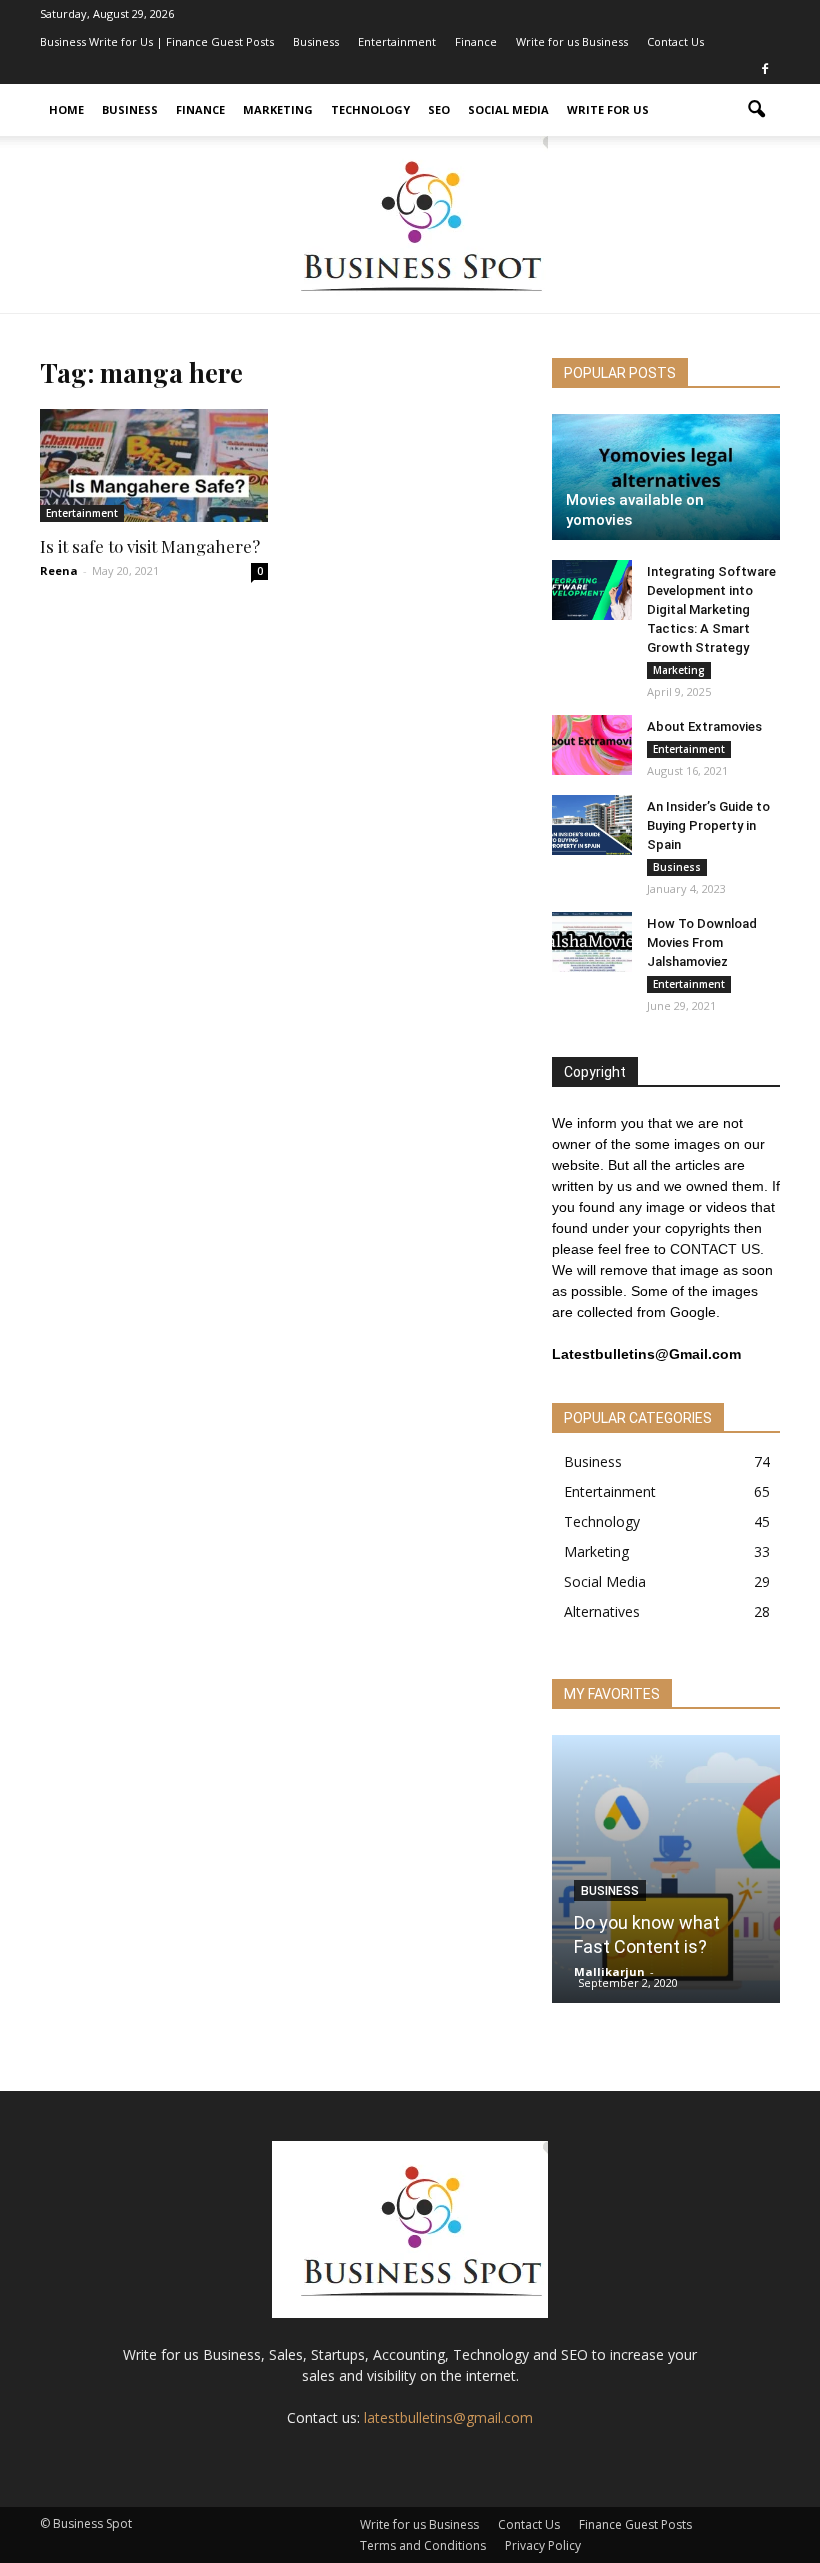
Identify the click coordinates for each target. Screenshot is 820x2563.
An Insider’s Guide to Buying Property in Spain (708, 825)
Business (316, 41)
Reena (59, 570)
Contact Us (675, 41)
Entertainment (397, 41)
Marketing (278, 109)
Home (66, 109)
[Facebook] (765, 70)
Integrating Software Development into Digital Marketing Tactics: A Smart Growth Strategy (711, 609)
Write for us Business (572, 41)
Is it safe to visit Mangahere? (150, 546)
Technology (370, 109)
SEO (439, 109)
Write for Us (608, 109)
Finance (476, 41)
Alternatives (602, 1611)
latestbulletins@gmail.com (448, 2417)
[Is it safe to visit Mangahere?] (154, 465)
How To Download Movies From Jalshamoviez (702, 942)
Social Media (508, 109)
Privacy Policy (543, 2545)
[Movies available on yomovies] (666, 477)
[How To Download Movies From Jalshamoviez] (592, 942)
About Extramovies (704, 726)
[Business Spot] (410, 224)
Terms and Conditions (423, 2545)
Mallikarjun (609, 1971)
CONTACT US (715, 1249)
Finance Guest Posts (635, 2524)
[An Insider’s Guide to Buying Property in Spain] (592, 825)
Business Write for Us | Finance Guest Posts (157, 41)
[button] (756, 110)
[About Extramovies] (592, 745)
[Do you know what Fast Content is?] (666, 1875)
